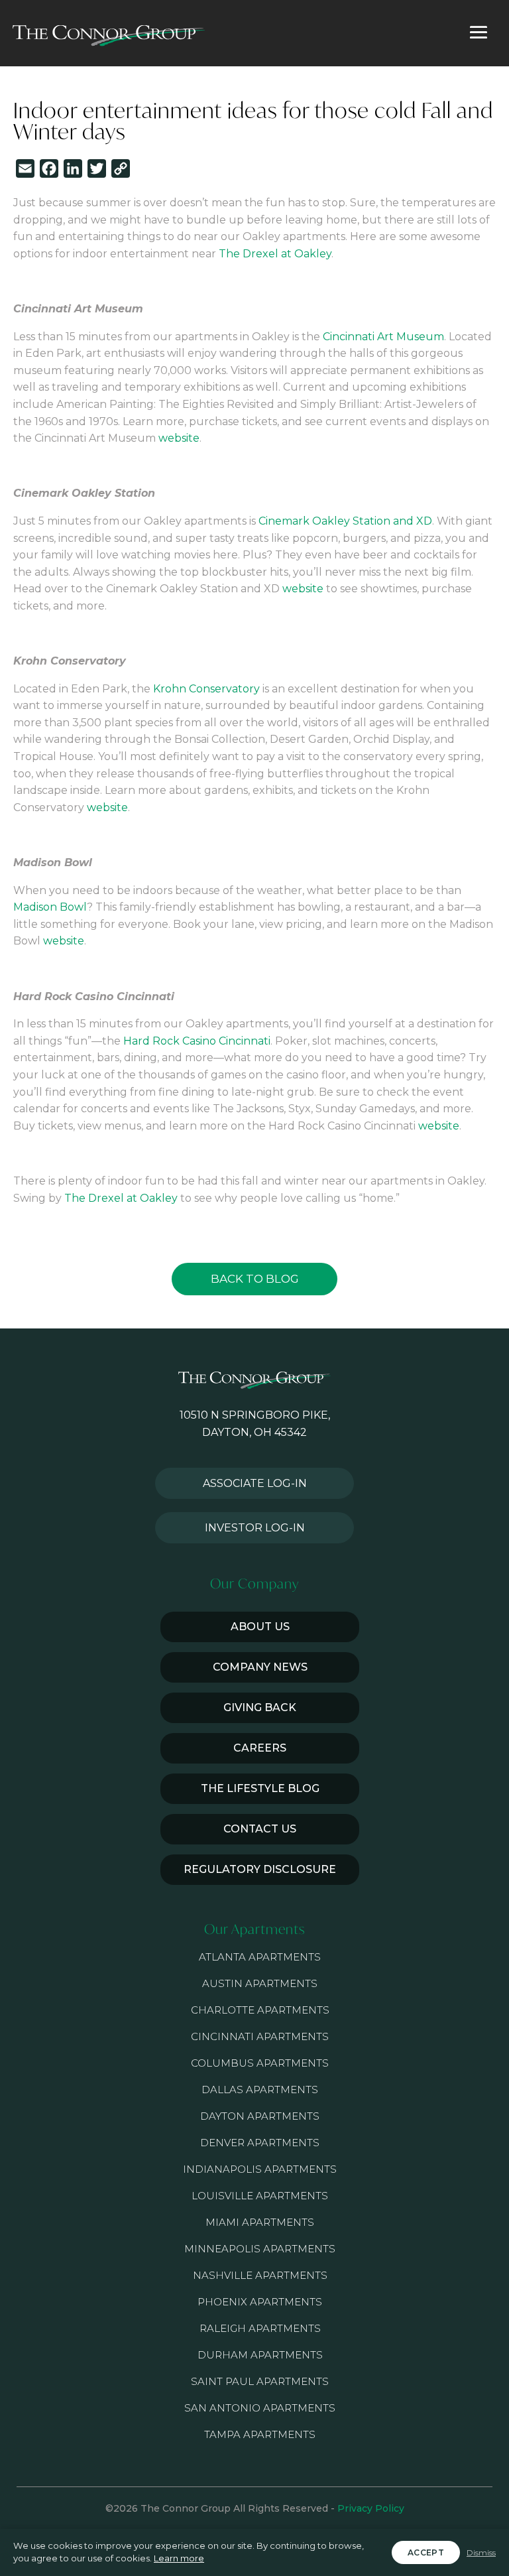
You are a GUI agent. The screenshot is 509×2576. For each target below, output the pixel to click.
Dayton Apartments (260, 2116)
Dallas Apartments (260, 2090)
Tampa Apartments (260, 2434)
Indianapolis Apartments (260, 2169)
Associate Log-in (255, 1483)
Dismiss (481, 2552)
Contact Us (260, 1829)
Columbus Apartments (260, 2063)
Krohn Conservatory (206, 689)
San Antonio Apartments (260, 2408)
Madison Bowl (50, 907)
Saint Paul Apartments (260, 2381)
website (179, 438)
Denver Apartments (260, 2143)
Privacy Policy (371, 2508)
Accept (426, 2552)
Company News (260, 1667)
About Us (260, 1627)
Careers (260, 1748)
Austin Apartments (260, 1983)
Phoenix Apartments (260, 2302)
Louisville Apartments (260, 2196)
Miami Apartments (260, 2222)
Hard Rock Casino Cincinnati (197, 1041)
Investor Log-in (255, 1528)
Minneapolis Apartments (260, 2249)
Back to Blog (255, 1279)
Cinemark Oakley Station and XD (345, 521)
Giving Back (260, 1707)
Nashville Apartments (260, 2275)
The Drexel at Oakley (275, 254)
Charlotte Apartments (260, 2010)
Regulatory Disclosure (260, 1869)
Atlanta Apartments (260, 1957)
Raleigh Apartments (260, 2328)
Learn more (179, 2558)
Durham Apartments (260, 2355)
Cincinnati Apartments (260, 2036)
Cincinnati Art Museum (383, 337)
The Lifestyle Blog (260, 1788)
